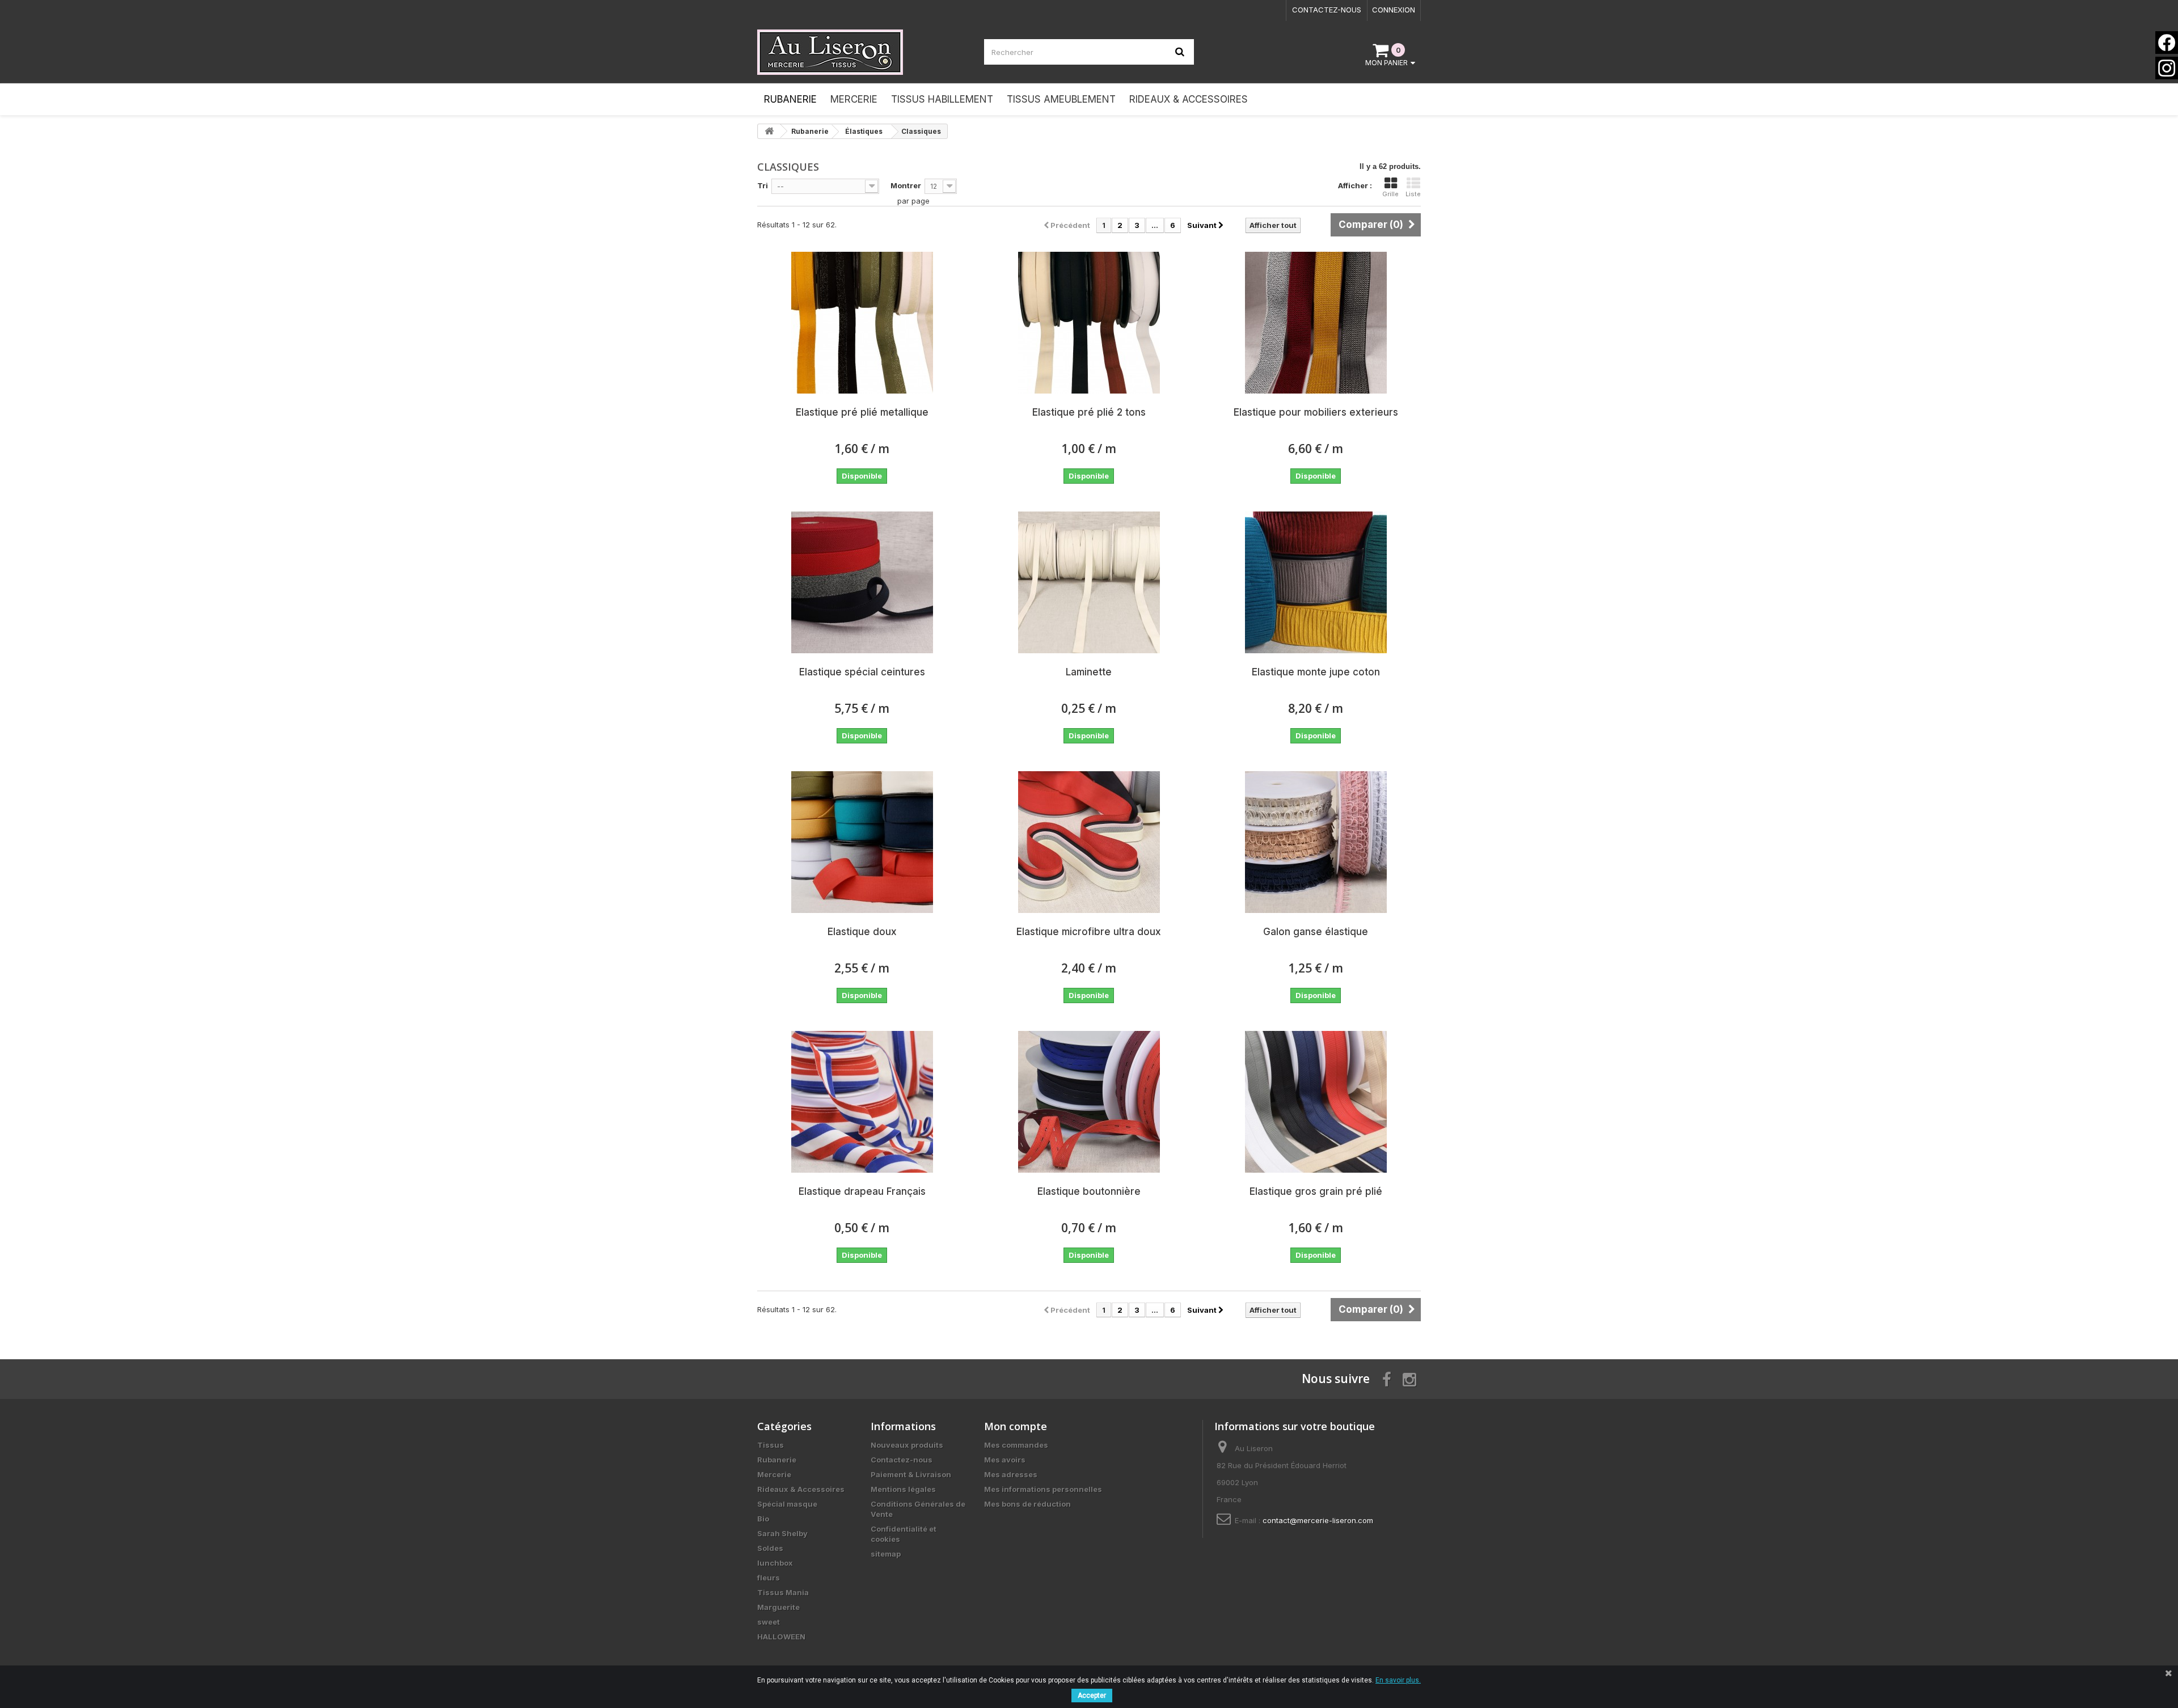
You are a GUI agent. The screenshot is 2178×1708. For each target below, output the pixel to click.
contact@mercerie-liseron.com (1318, 1520)
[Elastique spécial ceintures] (862, 582)
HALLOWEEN (781, 1637)
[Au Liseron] (862, 52)
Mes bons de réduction (1027, 1504)
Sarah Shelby (782, 1533)
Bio (763, 1519)
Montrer (906, 185)
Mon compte (1016, 1426)
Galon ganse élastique (1316, 932)
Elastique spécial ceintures (862, 672)
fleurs (769, 1578)
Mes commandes (1016, 1445)
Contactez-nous (1327, 10)
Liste (1413, 194)
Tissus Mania (783, 1592)
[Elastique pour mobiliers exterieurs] (1316, 323)
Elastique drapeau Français (862, 1191)
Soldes (770, 1548)
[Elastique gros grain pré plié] (1316, 1102)
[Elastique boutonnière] (1089, 1102)
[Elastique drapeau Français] (862, 1102)
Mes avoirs (1005, 1460)
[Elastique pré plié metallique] (862, 323)
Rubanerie (777, 1460)
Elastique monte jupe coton (1316, 672)
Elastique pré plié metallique (862, 412)
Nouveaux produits (907, 1445)
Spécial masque (787, 1504)
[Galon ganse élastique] (1316, 842)
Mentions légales (903, 1489)
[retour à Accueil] (769, 131)
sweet (769, 1622)
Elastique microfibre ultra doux (1089, 932)
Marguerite (778, 1607)
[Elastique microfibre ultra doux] (1089, 842)
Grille (1390, 194)
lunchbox (775, 1563)
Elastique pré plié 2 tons (1089, 412)
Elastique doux (862, 932)
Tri (763, 185)
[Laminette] (1089, 582)
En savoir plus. (1398, 1680)
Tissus (771, 1445)
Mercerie (774, 1474)
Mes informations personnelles (1043, 1489)
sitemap (886, 1554)
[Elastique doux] (862, 842)
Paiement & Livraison (911, 1474)
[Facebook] (2167, 43)
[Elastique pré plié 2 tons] (1089, 323)
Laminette (1089, 672)
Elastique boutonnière (1089, 1191)
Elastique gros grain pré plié (1316, 1191)
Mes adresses (1011, 1474)
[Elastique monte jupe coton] (1316, 582)
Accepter (1092, 1696)
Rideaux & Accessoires (801, 1489)
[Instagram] (2167, 68)
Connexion (1394, 10)
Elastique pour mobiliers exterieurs (1316, 412)
